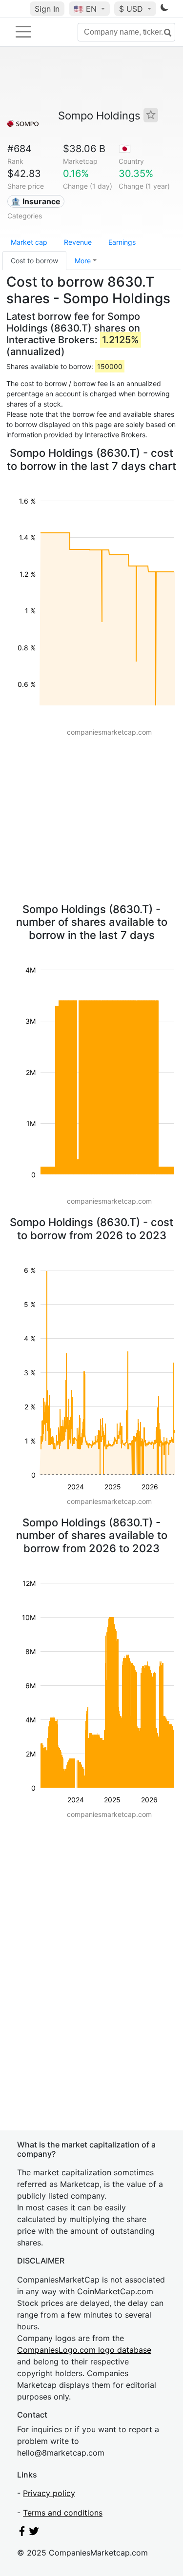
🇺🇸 (85, 9)
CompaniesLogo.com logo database (84, 2350)
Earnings (122, 242)
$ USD (132, 9)
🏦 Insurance (36, 201)
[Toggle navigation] (23, 32)
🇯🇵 (125, 149)
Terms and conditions (63, 2513)
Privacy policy (49, 2493)
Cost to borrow (34, 261)
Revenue (78, 242)
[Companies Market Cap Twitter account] (34, 2533)
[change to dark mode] (164, 9)
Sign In (47, 9)
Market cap (29, 242)
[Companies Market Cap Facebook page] (22, 2533)
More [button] (83, 261)
